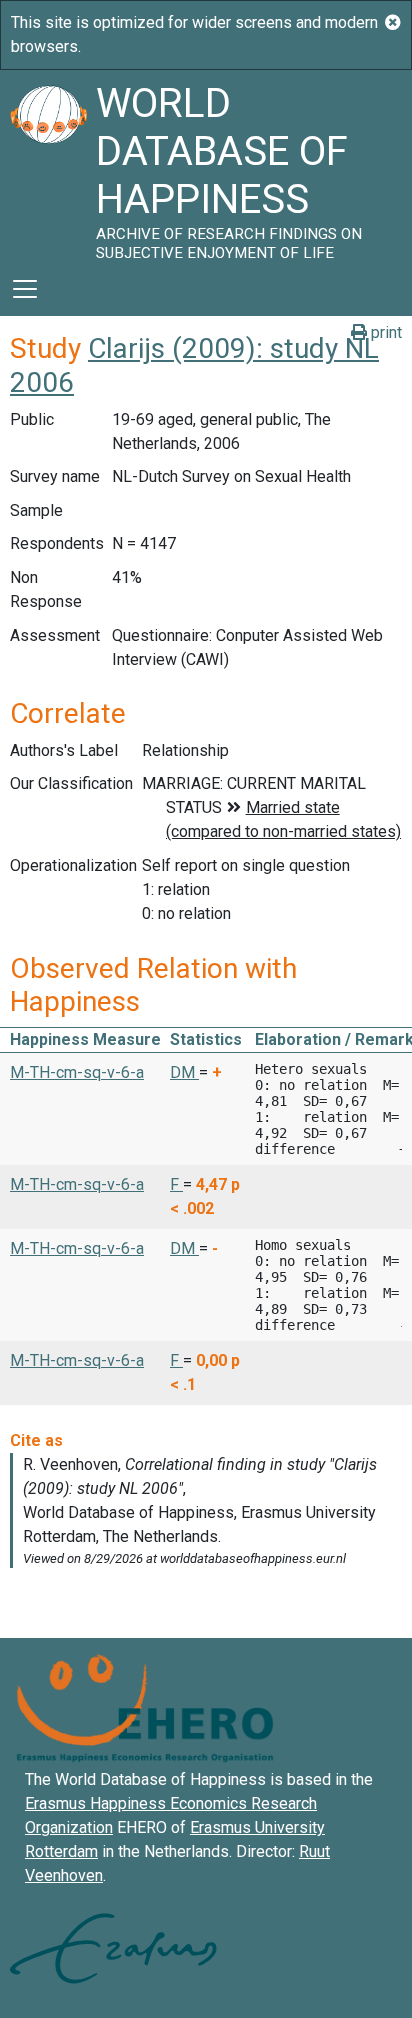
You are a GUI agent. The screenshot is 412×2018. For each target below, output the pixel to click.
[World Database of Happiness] (48, 166)
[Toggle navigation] (25, 289)
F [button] (176, 1184)
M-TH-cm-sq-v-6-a (77, 1072)
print (384, 332)
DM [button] (184, 1072)
